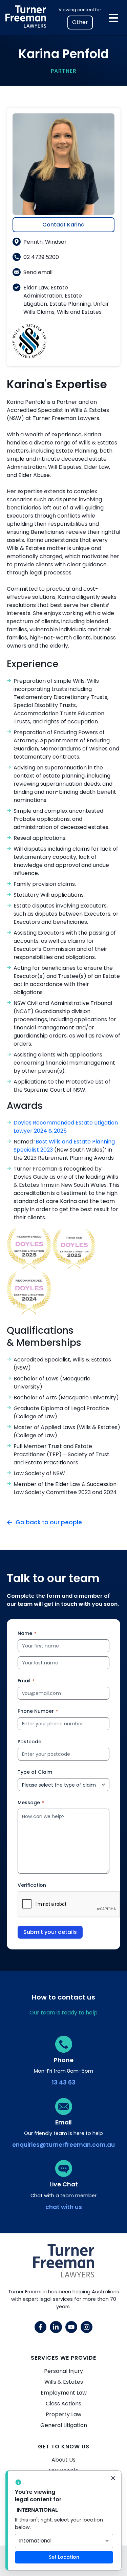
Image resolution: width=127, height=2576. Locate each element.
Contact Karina (63, 225)
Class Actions (63, 2404)
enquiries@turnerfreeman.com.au (63, 2145)
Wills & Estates (64, 2382)
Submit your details (50, 1932)
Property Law (63, 2414)
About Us (63, 2460)
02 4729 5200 (41, 257)
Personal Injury (63, 2371)
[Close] (113, 2479)
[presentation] (69, 1904)
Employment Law (64, 2393)
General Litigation (64, 2425)
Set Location (64, 2557)
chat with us (64, 2207)
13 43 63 (64, 2082)
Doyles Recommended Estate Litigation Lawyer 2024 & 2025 (66, 1127)
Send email (38, 272)
